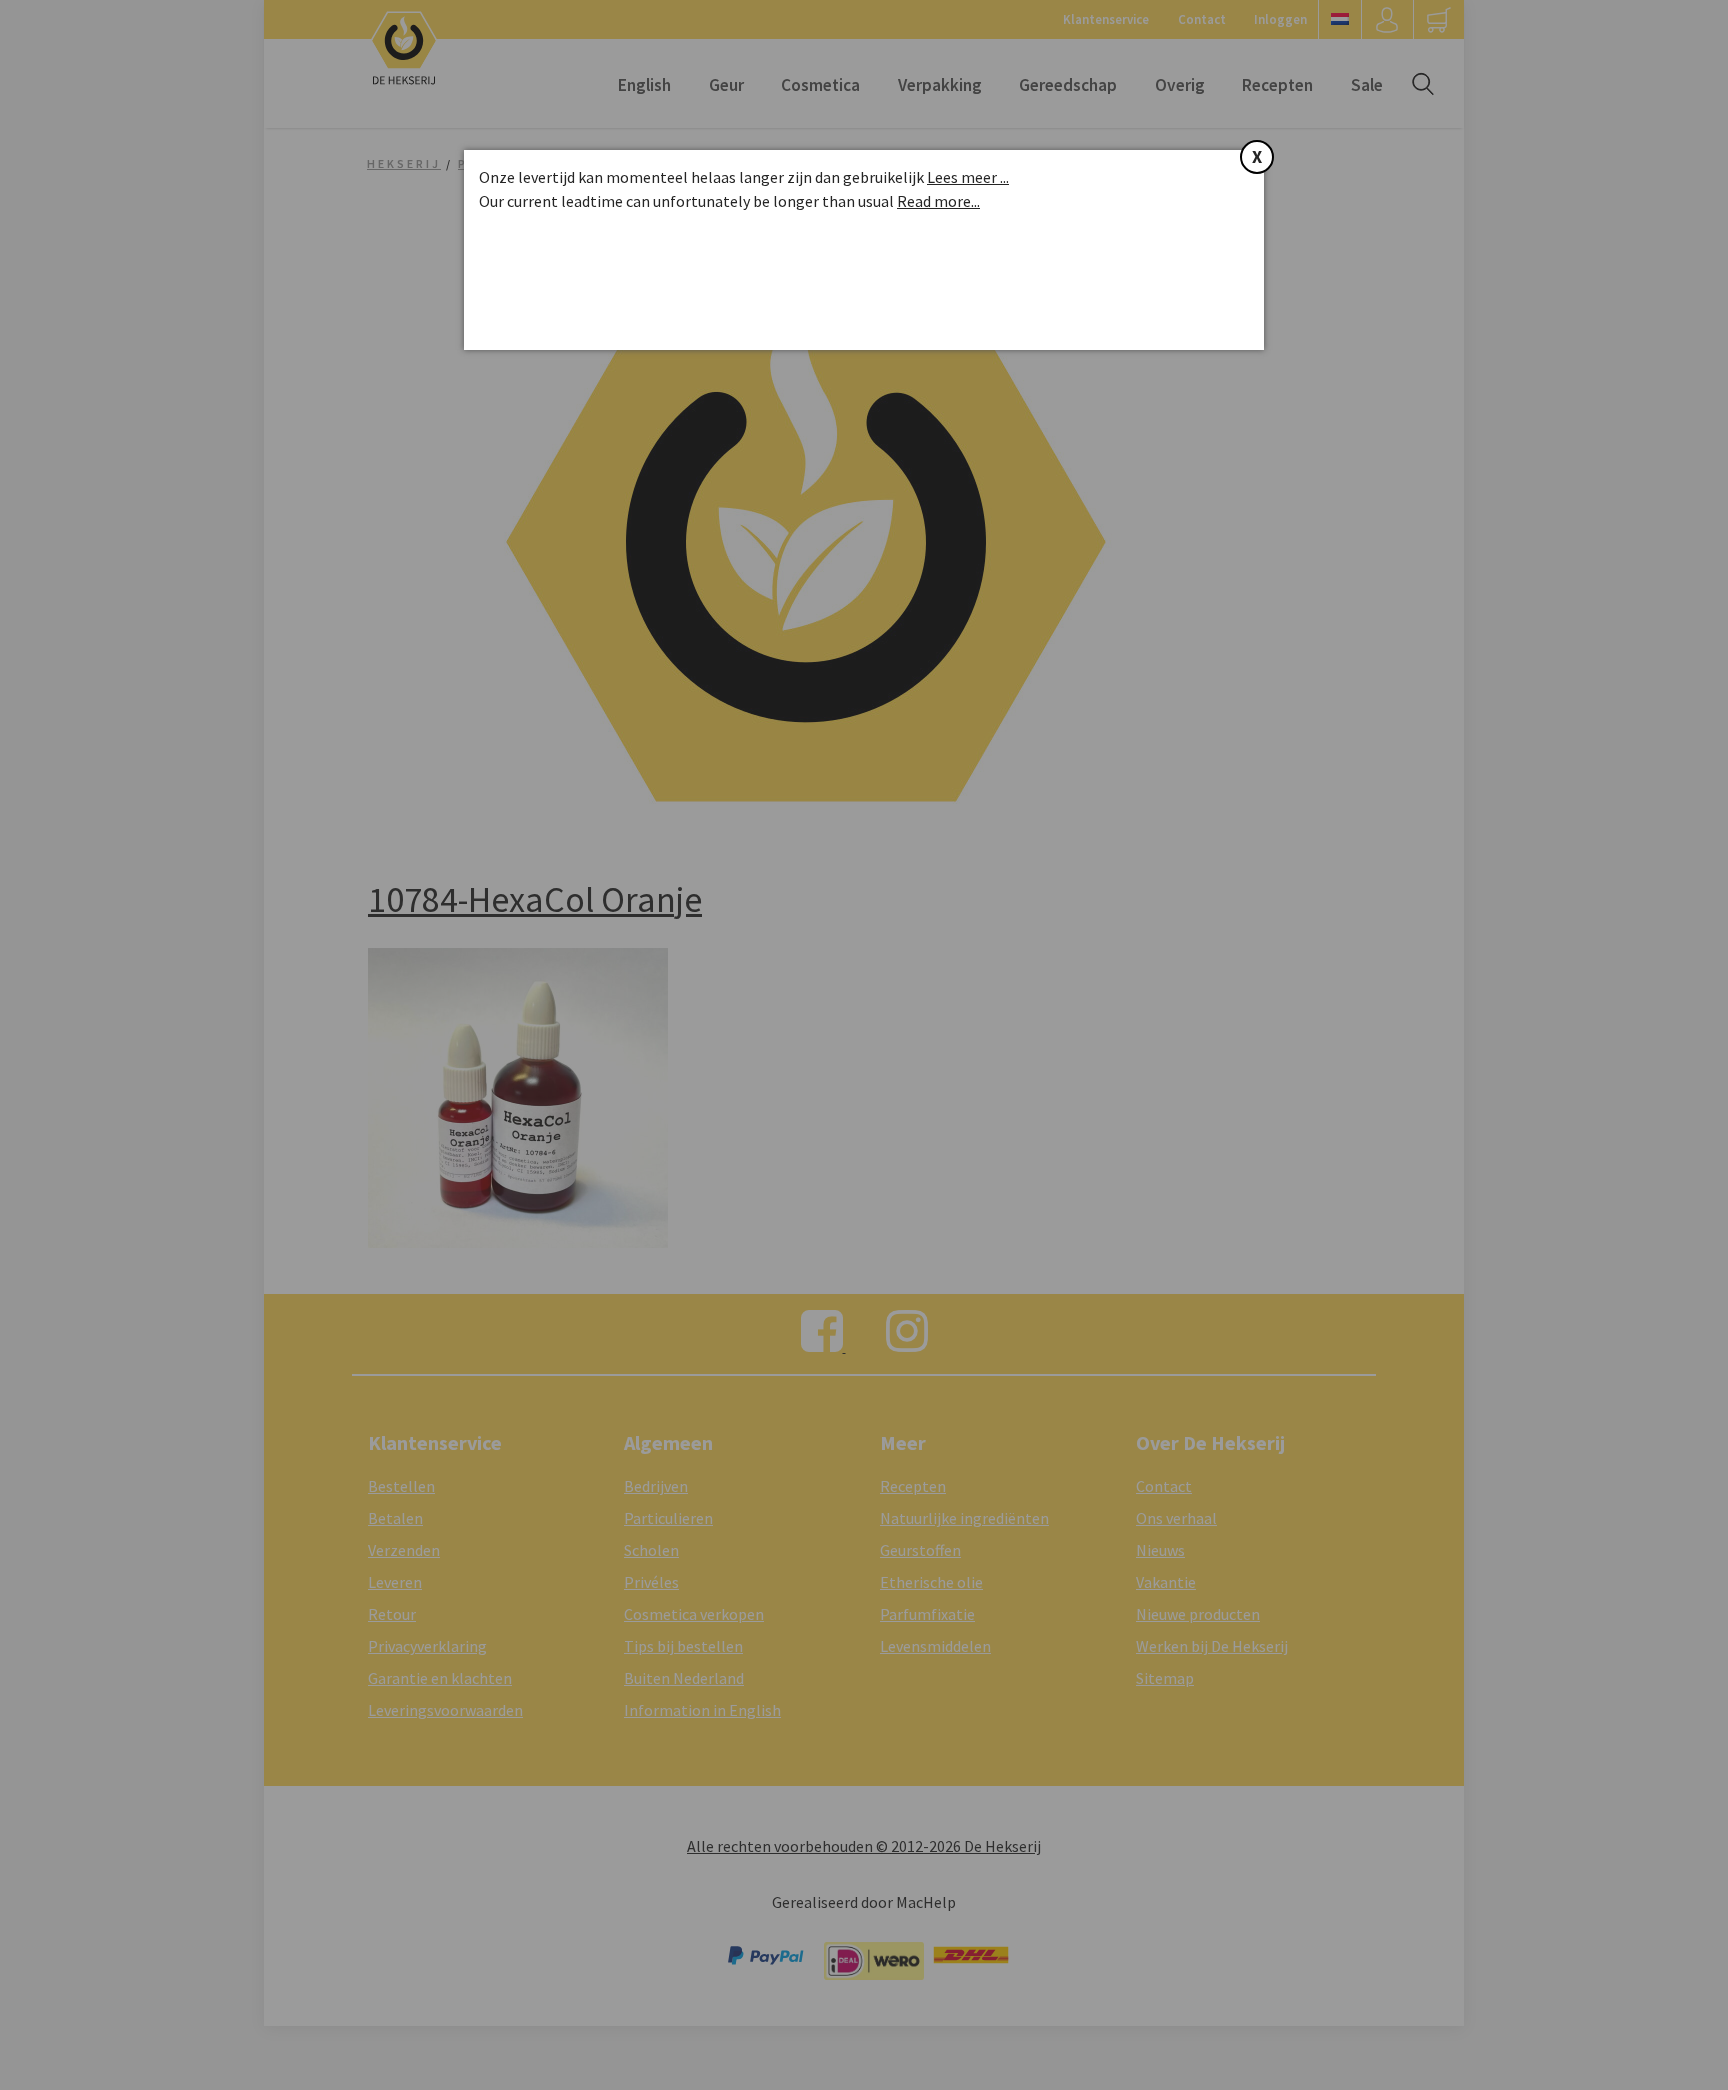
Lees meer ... (968, 177)
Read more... (938, 201)
